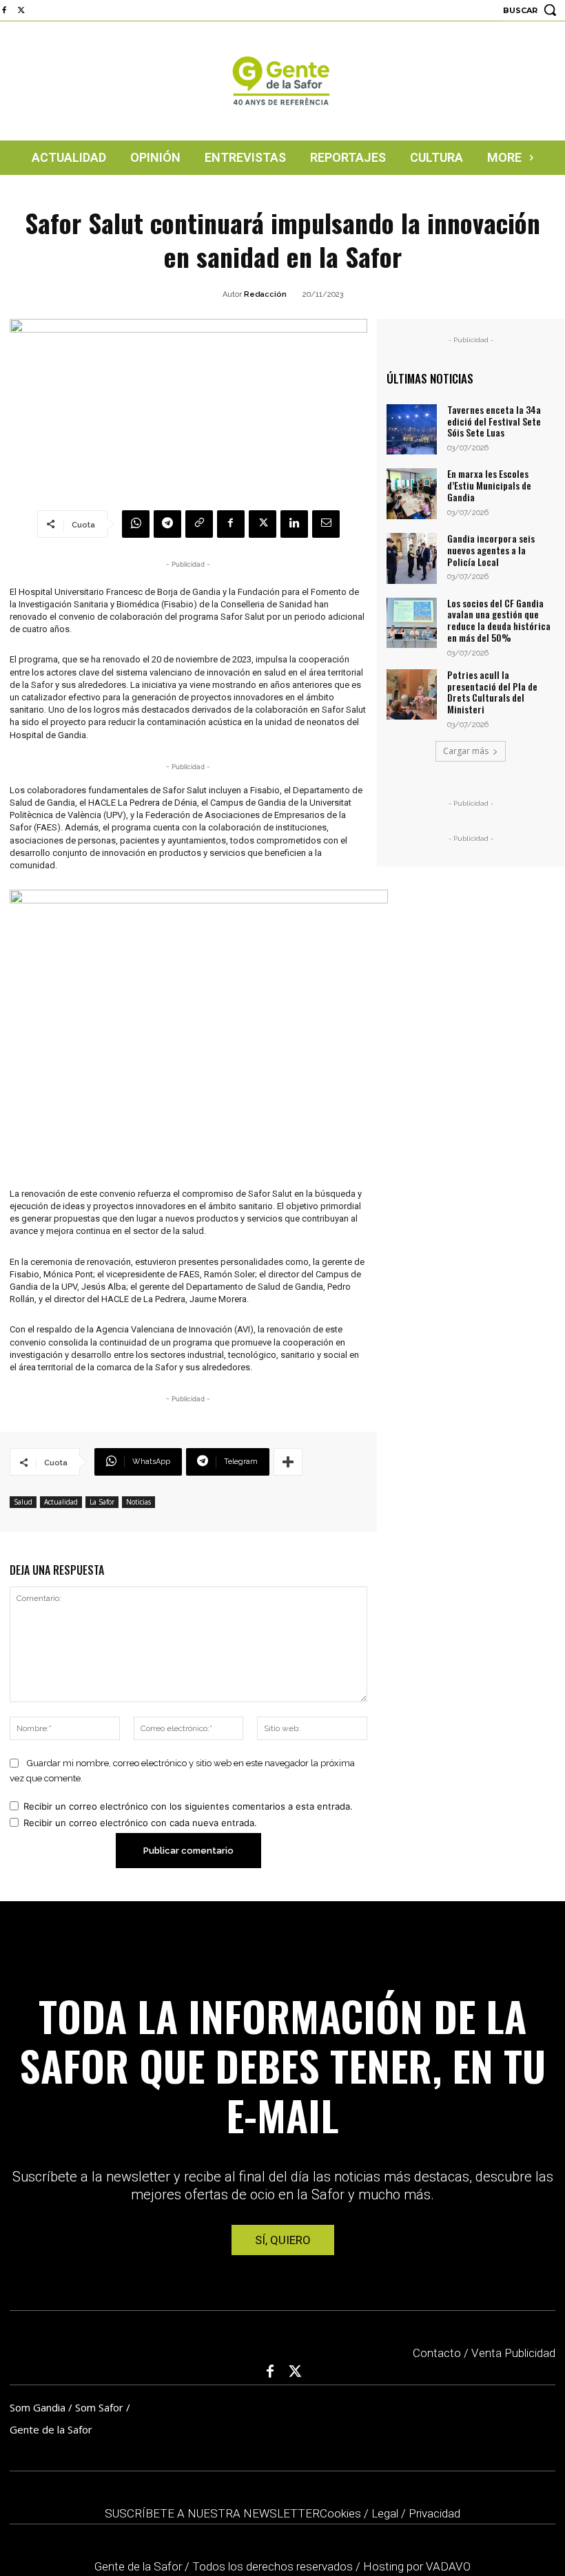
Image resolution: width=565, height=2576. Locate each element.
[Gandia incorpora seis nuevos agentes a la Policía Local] (412, 558)
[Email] (326, 524)
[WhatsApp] (136, 524)
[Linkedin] (294, 524)
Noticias (138, 1502)
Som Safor (99, 2407)
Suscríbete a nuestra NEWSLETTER (212, 2513)
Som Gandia (38, 2407)
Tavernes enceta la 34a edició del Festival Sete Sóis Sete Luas (494, 421)
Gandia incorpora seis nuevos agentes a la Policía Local (491, 550)
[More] (288, 1462)
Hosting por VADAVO (417, 2566)
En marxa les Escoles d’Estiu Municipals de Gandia (489, 485)
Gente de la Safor (51, 2429)
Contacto (437, 2353)
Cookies (340, 2513)
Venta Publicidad (513, 2353)
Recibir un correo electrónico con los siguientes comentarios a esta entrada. (188, 1806)
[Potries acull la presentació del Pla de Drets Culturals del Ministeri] (412, 695)
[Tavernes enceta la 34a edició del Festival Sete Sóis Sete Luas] (412, 430)
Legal (385, 2513)
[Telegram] (167, 524)
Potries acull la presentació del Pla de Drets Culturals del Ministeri (492, 692)
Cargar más (466, 751)
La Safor (102, 1502)
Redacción (265, 294)
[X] (21, 11)
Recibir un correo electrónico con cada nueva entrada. (140, 1823)
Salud (23, 1502)
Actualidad (61, 1502)
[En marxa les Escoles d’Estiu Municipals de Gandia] (412, 494)
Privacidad (434, 2513)
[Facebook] (231, 524)
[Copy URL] (199, 524)
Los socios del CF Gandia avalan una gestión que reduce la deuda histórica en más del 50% (499, 620)
